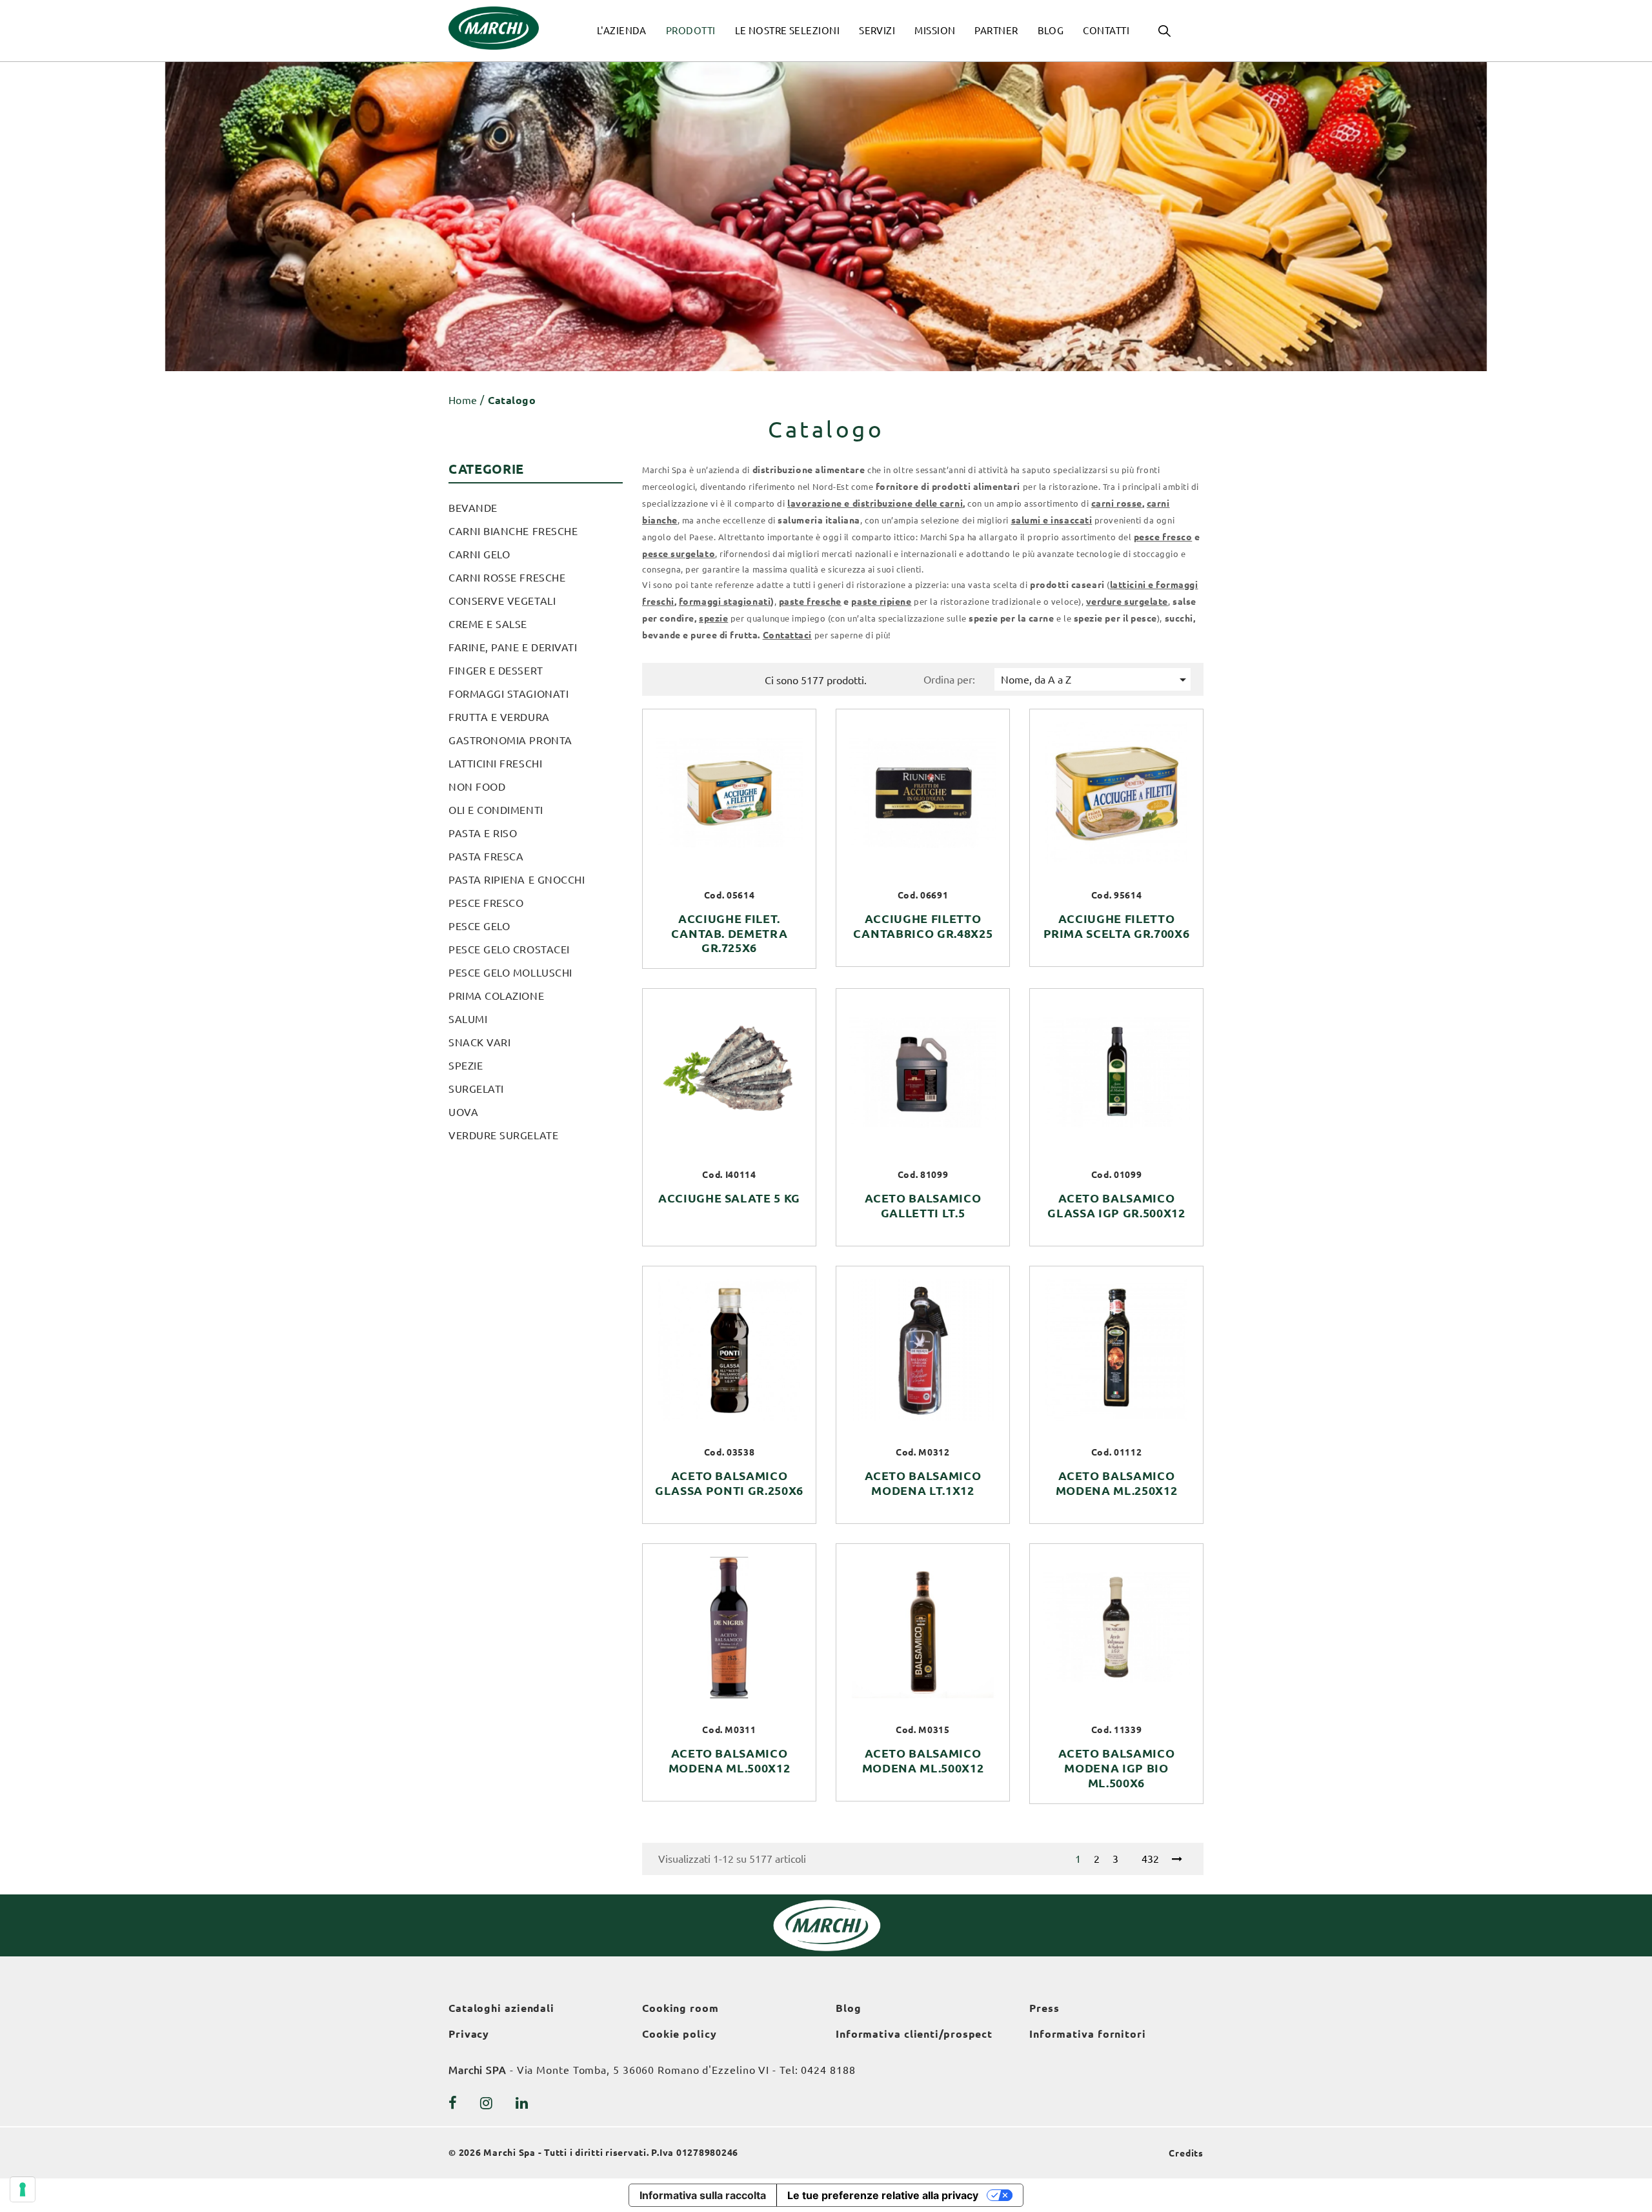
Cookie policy (680, 2034)
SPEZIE (466, 1066)
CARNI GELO (479, 554)
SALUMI (468, 1019)
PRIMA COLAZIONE (496, 996)
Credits (1186, 2153)
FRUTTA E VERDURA (499, 717)
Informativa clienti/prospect (914, 2034)
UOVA (463, 1112)
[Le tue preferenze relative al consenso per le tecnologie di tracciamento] (23, 2189)
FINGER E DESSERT (496, 671)
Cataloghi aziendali (501, 2008)
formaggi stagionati (725, 602)
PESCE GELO (479, 926)
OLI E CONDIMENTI (496, 810)
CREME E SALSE (488, 624)
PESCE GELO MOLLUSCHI (510, 973)
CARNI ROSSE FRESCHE (507, 578)
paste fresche (810, 602)
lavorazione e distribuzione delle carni (875, 503)
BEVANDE (473, 508)
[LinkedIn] (522, 2103)
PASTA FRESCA (486, 857)
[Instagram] (487, 2103)
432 (1150, 1859)
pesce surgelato (679, 554)
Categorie (486, 469)
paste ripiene (881, 602)
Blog (849, 2008)
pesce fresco (1163, 537)
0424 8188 (828, 2070)
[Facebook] (453, 2103)
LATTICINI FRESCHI (495, 764)
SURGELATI (476, 1089)
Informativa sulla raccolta (703, 2195)
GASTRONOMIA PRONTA (510, 740)
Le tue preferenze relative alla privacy (883, 2195)
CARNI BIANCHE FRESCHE (513, 531)
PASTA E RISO (483, 833)
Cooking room (680, 2008)
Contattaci (787, 635)
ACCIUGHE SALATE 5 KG (729, 1198)
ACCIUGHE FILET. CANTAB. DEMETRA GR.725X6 (730, 933)
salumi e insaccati (1052, 520)
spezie (713, 618)
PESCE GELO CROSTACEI (509, 949)
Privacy (469, 2034)
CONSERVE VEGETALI (502, 601)
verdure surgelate (1127, 602)
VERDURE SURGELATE (503, 1135)
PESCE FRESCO (486, 903)
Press (1044, 2008)
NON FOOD (477, 787)
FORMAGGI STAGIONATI (509, 694)
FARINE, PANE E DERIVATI (513, 647)
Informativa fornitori (1088, 2034)
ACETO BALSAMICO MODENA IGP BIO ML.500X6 (1117, 1768)
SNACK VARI (479, 1042)
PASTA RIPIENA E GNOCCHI (517, 880)
